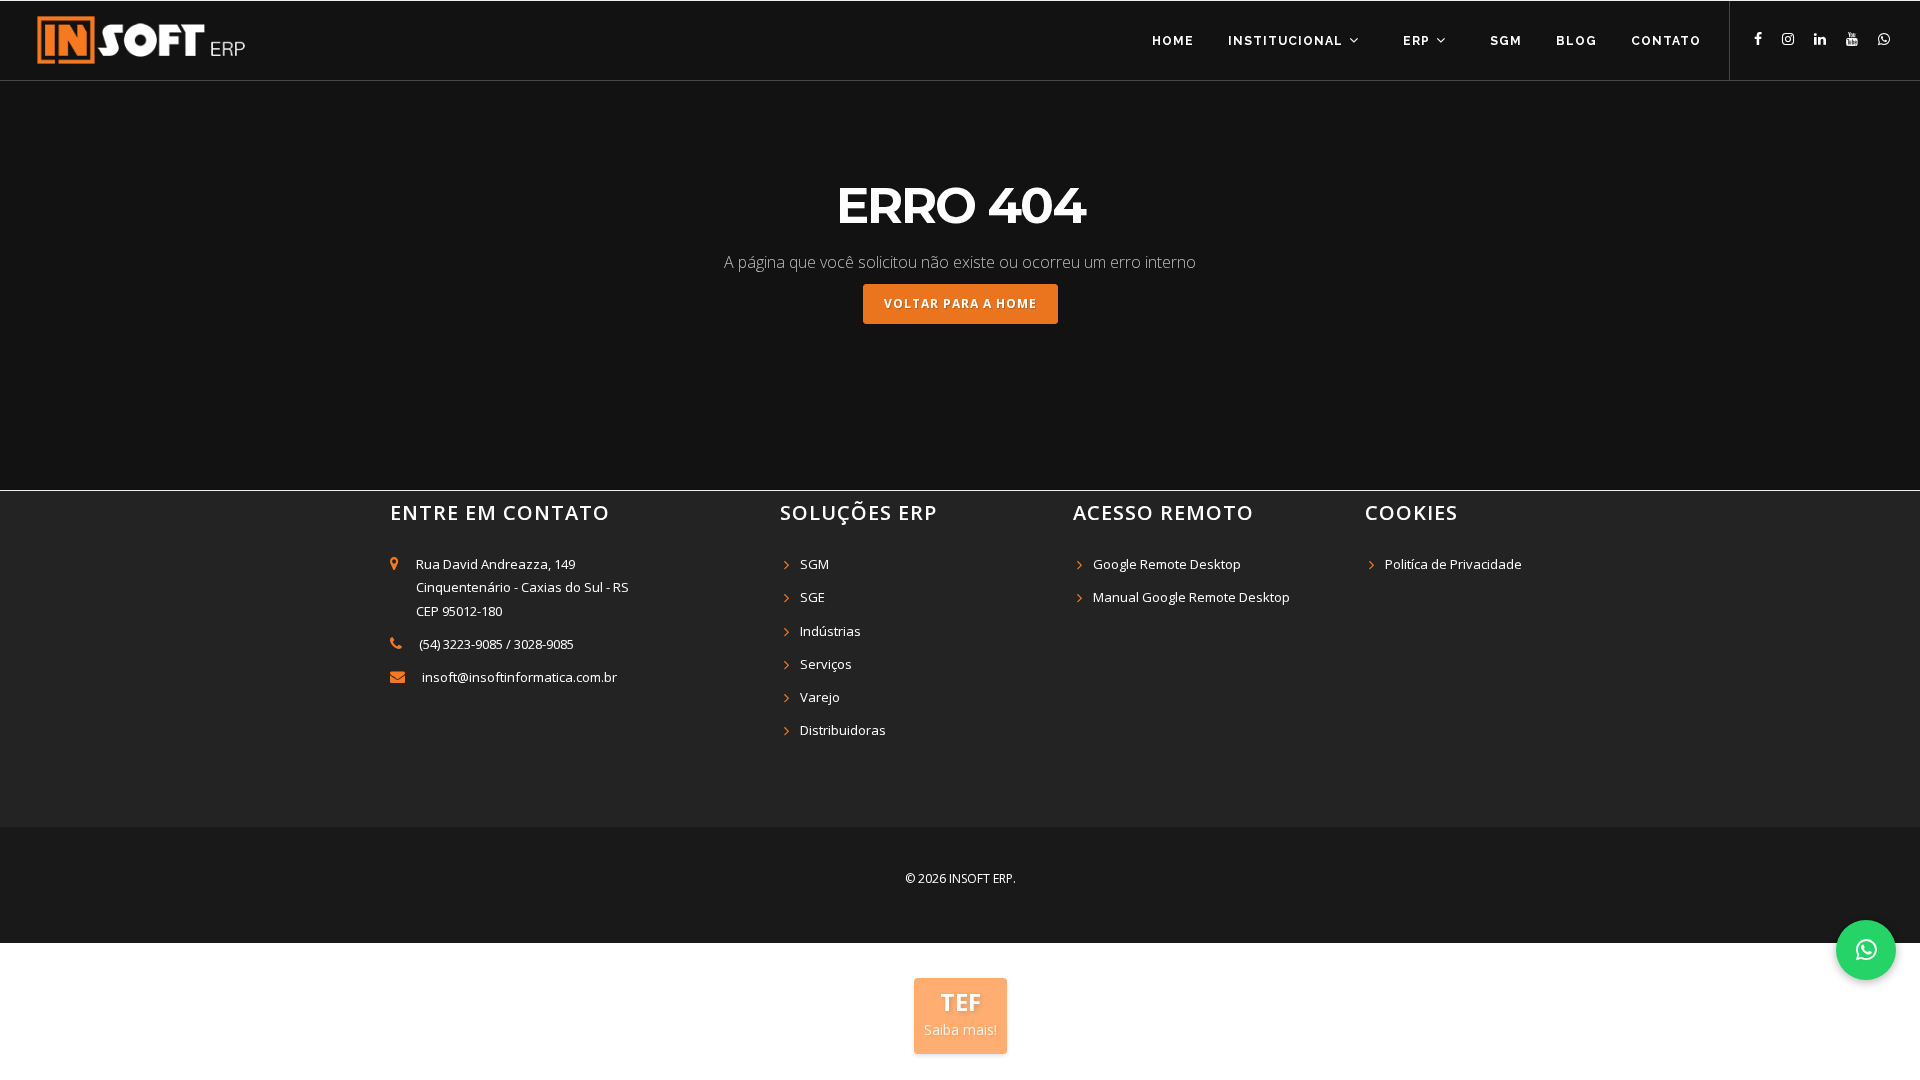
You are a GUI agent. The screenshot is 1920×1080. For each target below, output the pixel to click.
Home (1173, 41)
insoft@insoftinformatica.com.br (519, 677)
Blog (1576, 41)
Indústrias (830, 631)
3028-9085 (544, 644)
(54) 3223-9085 (461, 644)
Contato (1666, 41)
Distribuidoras (843, 730)
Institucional (1287, 41)
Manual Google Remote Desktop (1191, 597)
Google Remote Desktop (1167, 564)
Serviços (826, 664)
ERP (1418, 41)
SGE (812, 597)
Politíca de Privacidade (1453, 564)
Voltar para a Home (960, 303)
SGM (1506, 41)
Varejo (820, 697)
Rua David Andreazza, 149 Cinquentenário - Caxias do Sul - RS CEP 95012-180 (519, 587)
